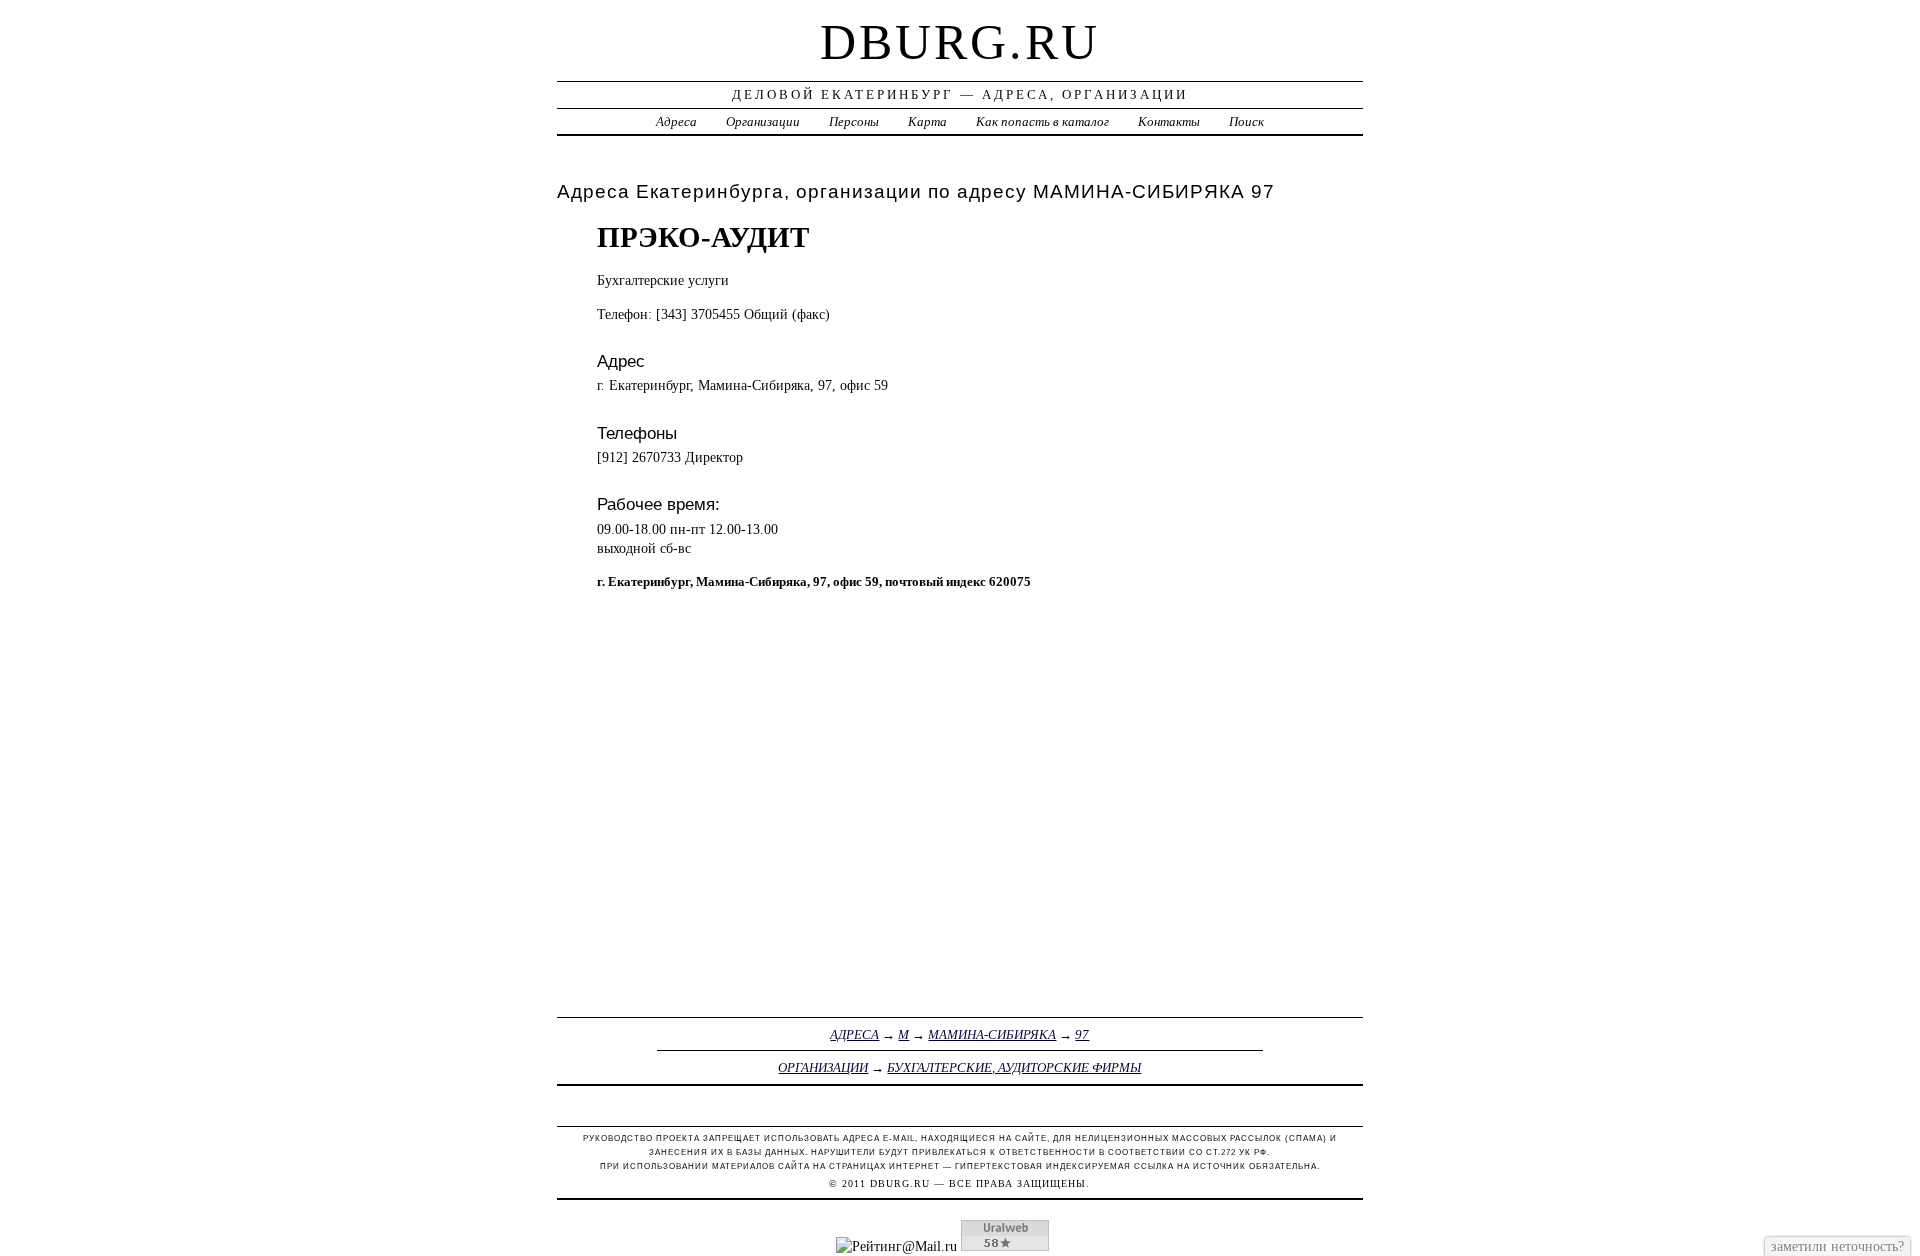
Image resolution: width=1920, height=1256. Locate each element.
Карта (927, 121)
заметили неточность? (1837, 1246)
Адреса (676, 121)
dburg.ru (960, 42)
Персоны (854, 121)
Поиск (1246, 121)
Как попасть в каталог (1042, 121)
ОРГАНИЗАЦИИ (823, 1067)
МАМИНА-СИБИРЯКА (992, 1034)
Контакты (1169, 121)
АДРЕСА (854, 1034)
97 (1082, 1034)
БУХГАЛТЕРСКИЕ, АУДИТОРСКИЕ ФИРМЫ (1014, 1067)
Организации (763, 121)
